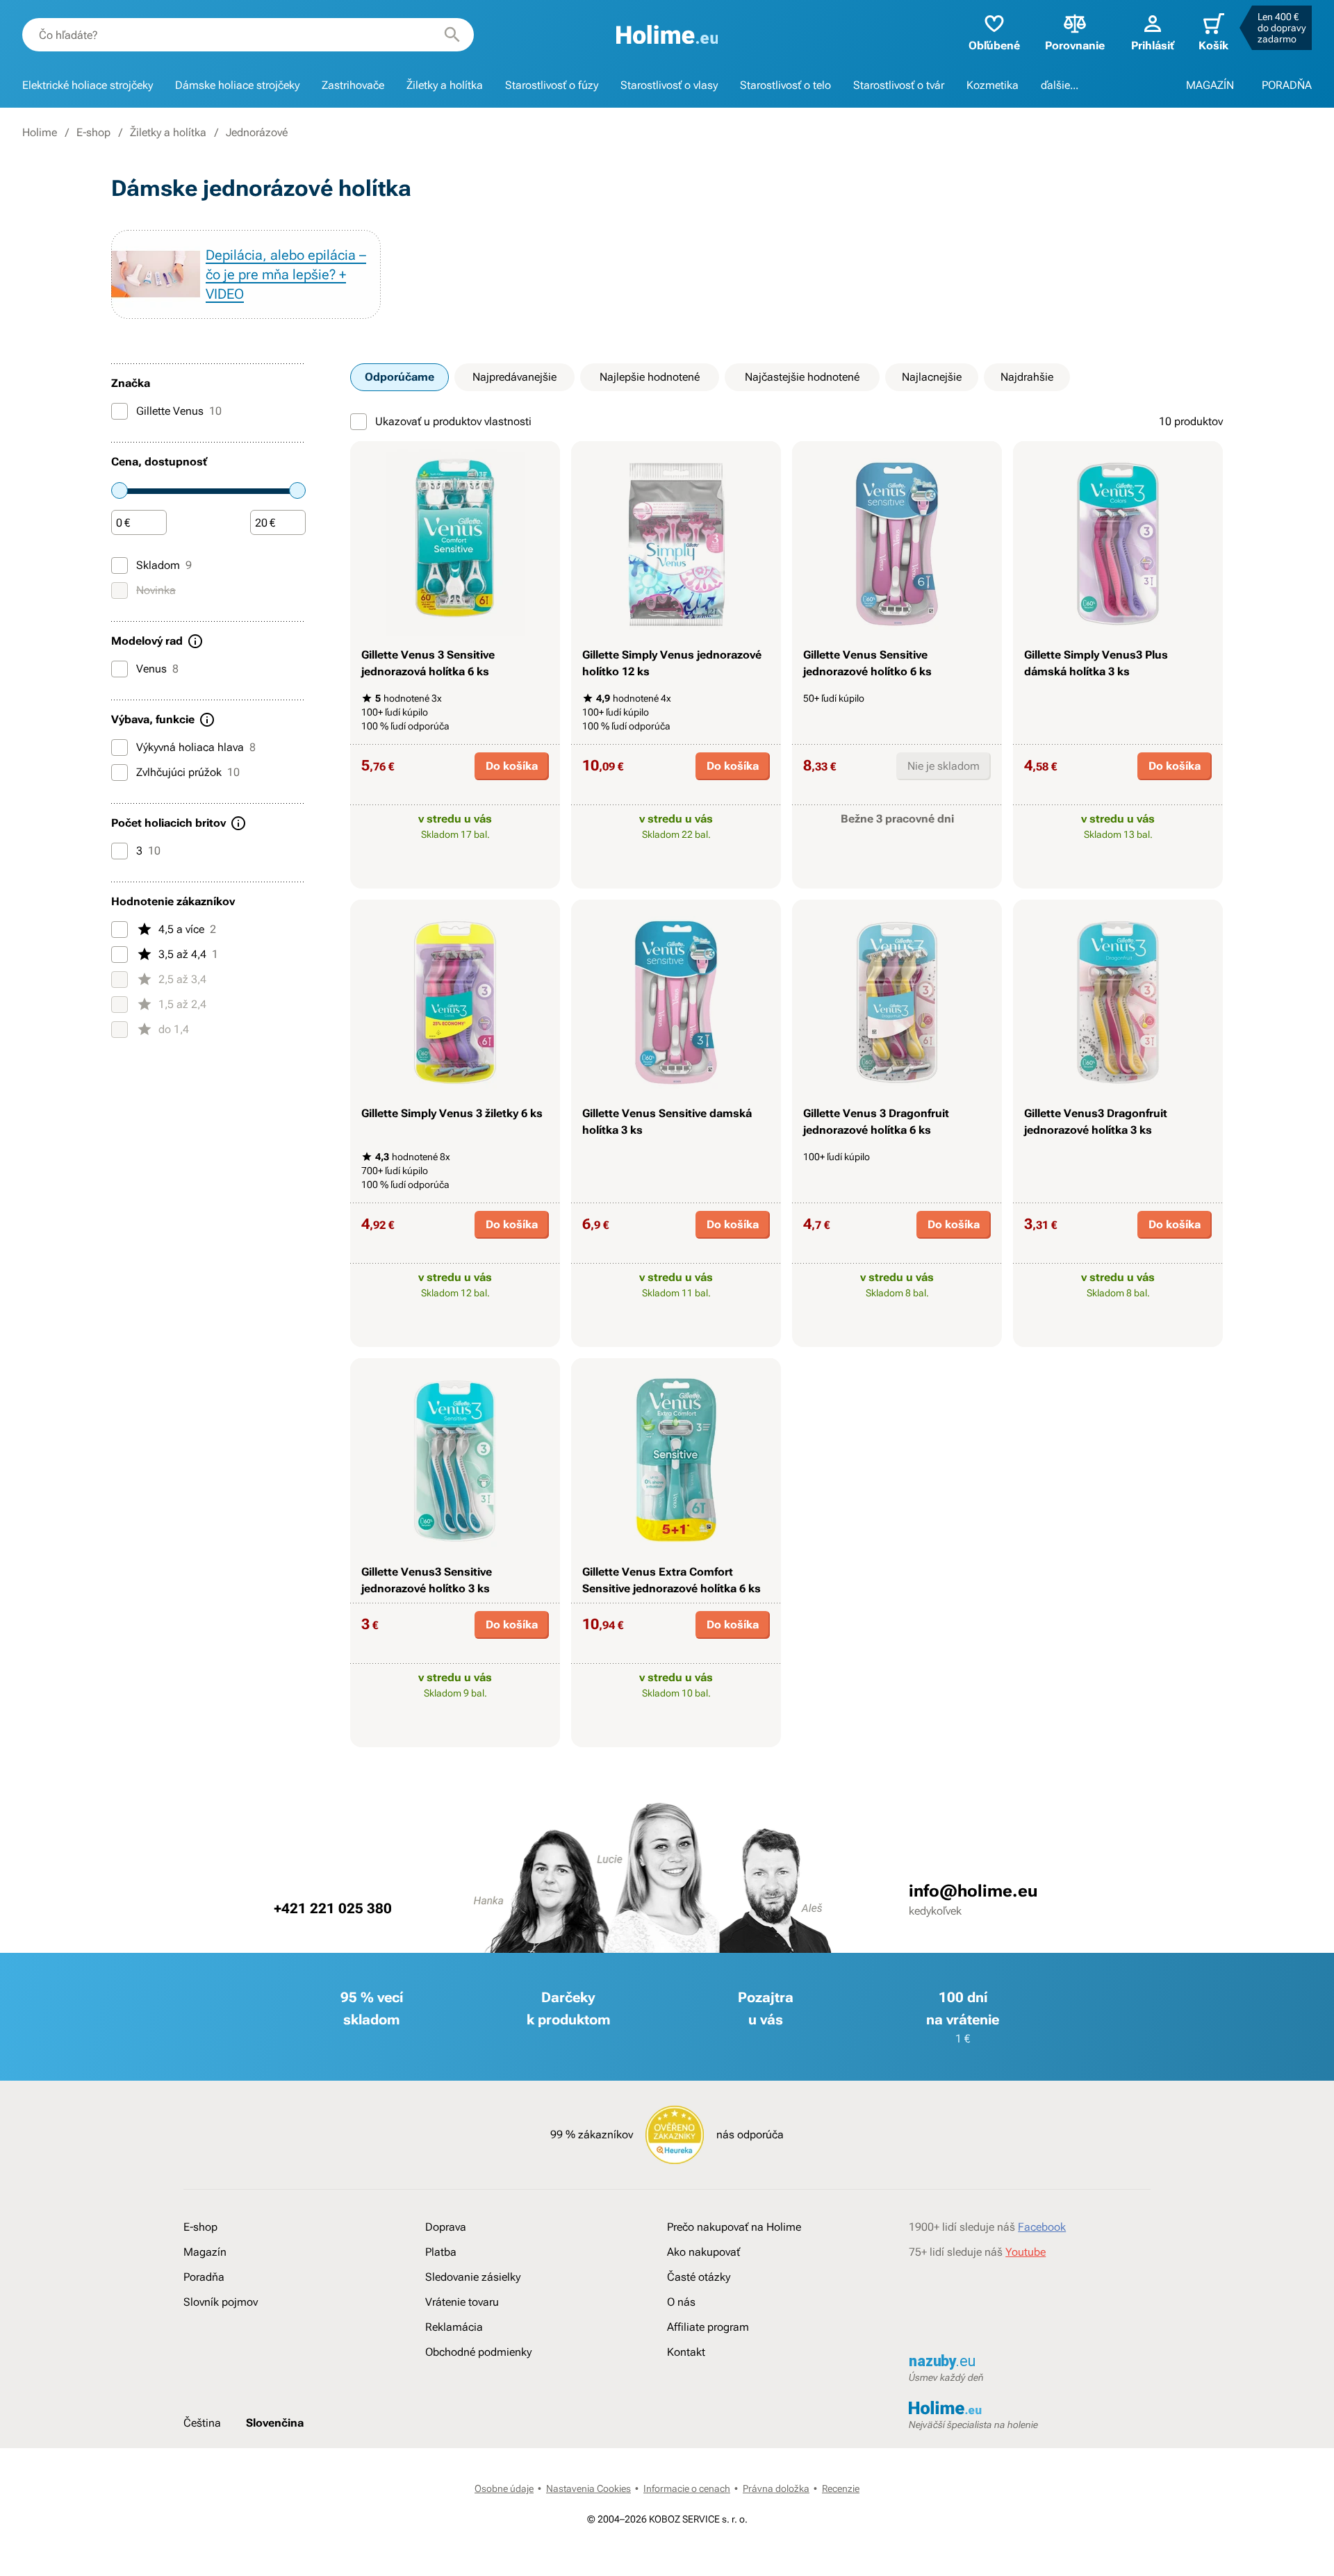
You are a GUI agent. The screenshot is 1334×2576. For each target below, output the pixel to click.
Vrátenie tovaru (462, 2302)
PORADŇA (1287, 85)
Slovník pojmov (221, 2302)
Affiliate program (708, 2327)
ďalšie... (1060, 85)
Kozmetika (993, 85)
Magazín (205, 2252)
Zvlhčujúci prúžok (188, 772)
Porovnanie (1075, 46)
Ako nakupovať (703, 2252)
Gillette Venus (179, 411)
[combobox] (248, 35)
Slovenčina (275, 2423)
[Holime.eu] (667, 35)
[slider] (120, 490)
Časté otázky (699, 2277)
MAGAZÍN (1210, 85)
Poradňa (204, 2277)
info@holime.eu (973, 1891)
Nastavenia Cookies (588, 2488)
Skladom (164, 565)
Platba (441, 2252)
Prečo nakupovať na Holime (734, 2227)
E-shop (93, 132)
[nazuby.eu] (1030, 2362)
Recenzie (841, 2488)
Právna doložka (776, 2488)
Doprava (446, 2227)
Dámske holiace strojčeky (237, 85)
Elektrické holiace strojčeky (88, 85)
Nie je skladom (944, 766)
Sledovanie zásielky (473, 2277)
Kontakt (686, 2352)
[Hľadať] (452, 35)
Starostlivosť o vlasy (669, 85)
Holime (40, 132)
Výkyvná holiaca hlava (196, 747)
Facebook (1042, 2227)
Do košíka (512, 766)
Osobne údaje (504, 2488)
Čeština (202, 2423)
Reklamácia (454, 2327)
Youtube (1026, 2252)
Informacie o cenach (687, 2488)
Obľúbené (994, 46)
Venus (157, 669)
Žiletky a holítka (445, 85)
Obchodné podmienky (478, 2352)
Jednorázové (257, 132)
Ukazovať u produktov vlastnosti (453, 421)
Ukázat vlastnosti (448, 876)
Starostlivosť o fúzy (552, 85)
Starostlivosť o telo (785, 85)
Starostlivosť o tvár (899, 85)
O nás (681, 2302)
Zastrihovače (353, 85)
